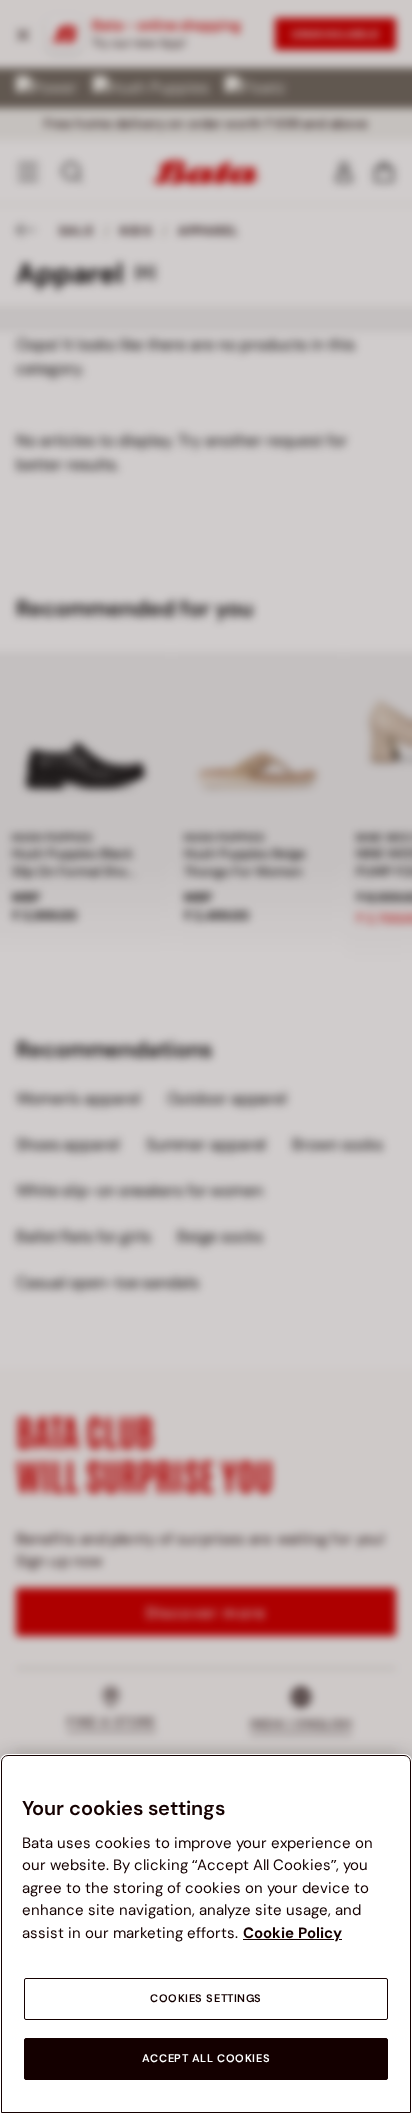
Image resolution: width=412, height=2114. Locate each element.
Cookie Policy (292, 1933)
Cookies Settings (206, 1998)
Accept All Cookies (206, 2058)
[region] (206, 1934)
